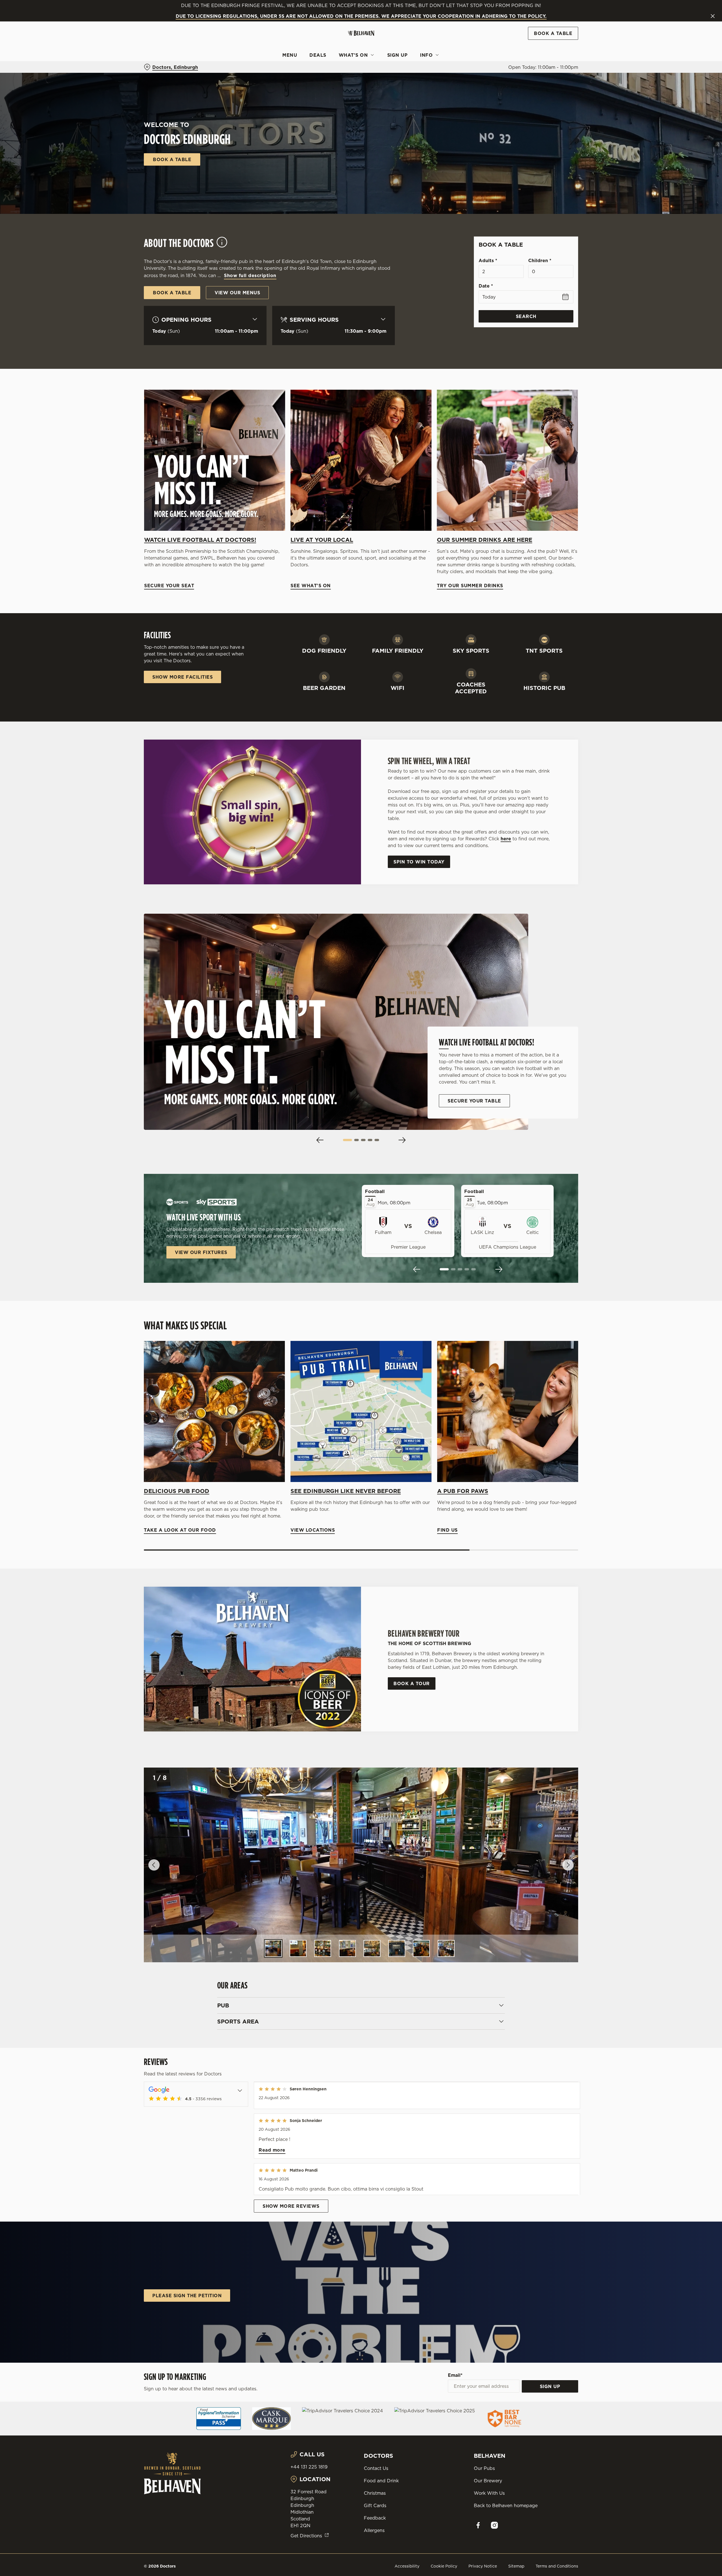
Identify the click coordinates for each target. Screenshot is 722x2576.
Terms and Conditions (557, 2566)
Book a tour (412, 1683)
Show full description (250, 275)
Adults (488, 260)
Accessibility (407, 2566)
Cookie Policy (444, 2566)
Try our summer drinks (507, 460)
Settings (418, 52)
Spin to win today (419, 862)
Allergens (374, 2530)
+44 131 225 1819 (309, 2467)
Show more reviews (291, 2206)
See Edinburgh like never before (346, 1491)
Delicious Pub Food (177, 1491)
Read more (272, 2150)
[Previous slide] (320, 1140)
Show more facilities (182, 677)
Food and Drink (381, 2481)
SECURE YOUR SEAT (215, 460)
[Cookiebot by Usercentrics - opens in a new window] (165, 52)
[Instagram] (494, 2525)
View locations (361, 1411)
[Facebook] (478, 2525)
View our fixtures (201, 1252)
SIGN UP (550, 2386)
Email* (455, 2375)
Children (540, 260)
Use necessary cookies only (546, 33)
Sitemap (516, 2566)
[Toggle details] (240, 2090)
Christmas (375, 2493)
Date (486, 286)
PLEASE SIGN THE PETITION (187, 2296)
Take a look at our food (214, 1411)
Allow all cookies (546, 15)
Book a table (172, 159)
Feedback (375, 2518)
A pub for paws (463, 1491)
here (506, 839)
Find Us (508, 1411)
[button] (347, 1140)
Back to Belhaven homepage (506, 2505)
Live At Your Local (322, 540)
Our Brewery (488, 2481)
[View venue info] (222, 245)
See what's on (361, 460)
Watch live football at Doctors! (200, 540)
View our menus (237, 293)
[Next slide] (402, 1140)
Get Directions (306, 2536)
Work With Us (489, 2493)
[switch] (291, 52)
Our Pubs (484, 2468)
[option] (273, 1948)
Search (526, 316)
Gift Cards (375, 2505)
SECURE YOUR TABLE (474, 1101)
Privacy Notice (483, 2566)
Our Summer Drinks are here (485, 540)
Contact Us (376, 2468)
